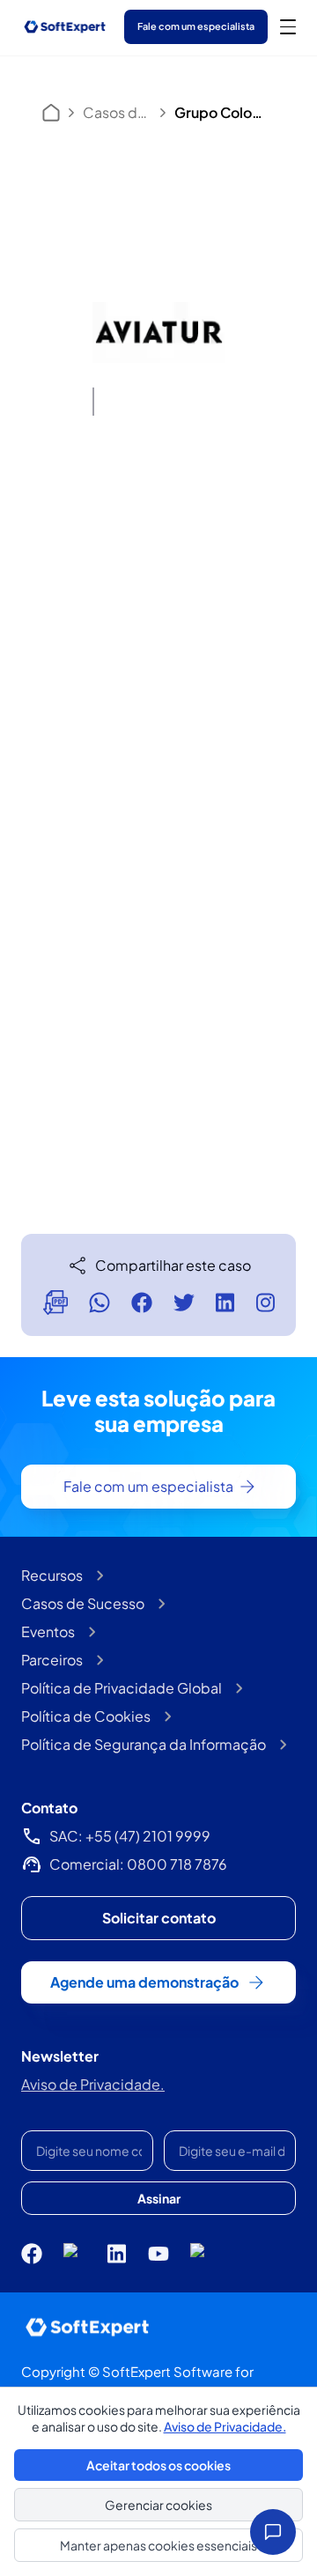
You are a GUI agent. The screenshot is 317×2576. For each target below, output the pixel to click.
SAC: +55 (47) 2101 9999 (130, 1836)
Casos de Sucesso (117, 112)
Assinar (159, 2198)
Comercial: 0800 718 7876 (138, 1864)
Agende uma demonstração (144, 1982)
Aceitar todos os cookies (158, 2465)
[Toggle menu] (288, 26)
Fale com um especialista (196, 26)
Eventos (48, 1631)
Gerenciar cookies (158, 2505)
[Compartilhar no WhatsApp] (100, 1303)
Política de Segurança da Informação (144, 1744)
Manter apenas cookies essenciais (158, 2545)
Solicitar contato (159, 1918)
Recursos (52, 1575)
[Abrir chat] (273, 2532)
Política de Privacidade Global (122, 1688)
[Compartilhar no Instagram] (265, 1303)
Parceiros (52, 1660)
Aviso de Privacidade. (93, 2084)
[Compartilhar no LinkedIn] (225, 1303)
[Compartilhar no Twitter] (184, 1303)
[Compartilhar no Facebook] (142, 1303)
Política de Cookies (86, 1716)
